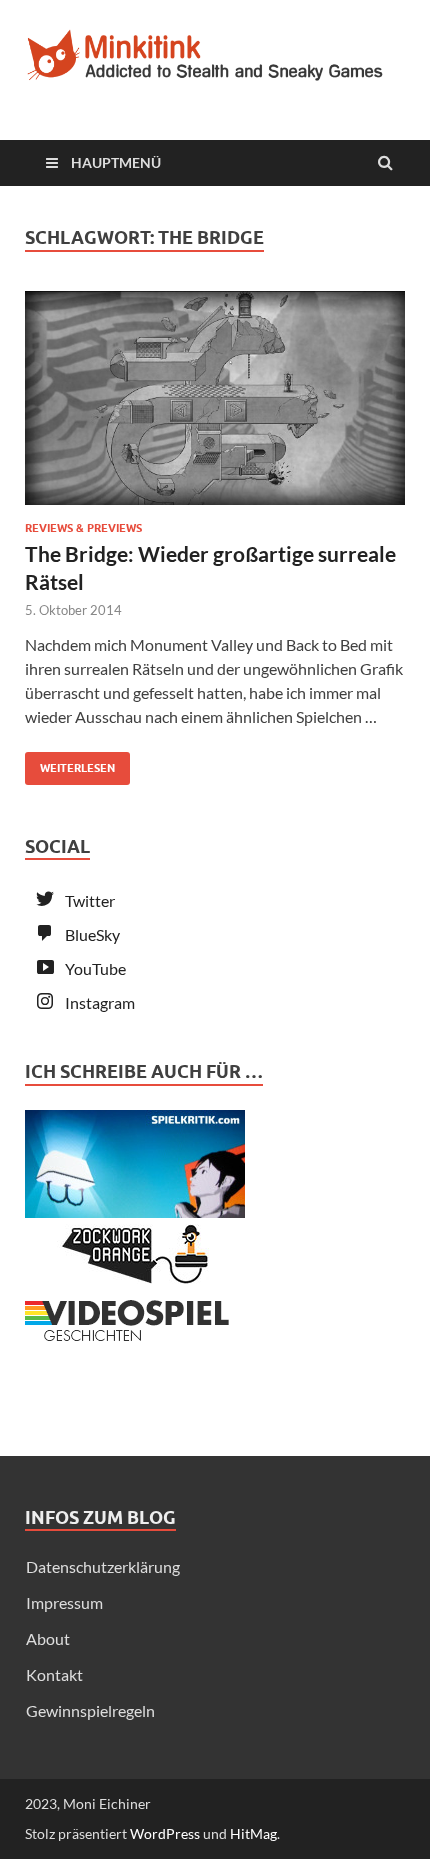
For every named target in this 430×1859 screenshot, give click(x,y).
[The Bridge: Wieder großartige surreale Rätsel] (215, 406)
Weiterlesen (70, 763)
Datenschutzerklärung (103, 1566)
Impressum (64, 1602)
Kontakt (54, 1674)
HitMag (253, 1833)
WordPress (165, 1833)
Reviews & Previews (83, 528)
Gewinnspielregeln (90, 1710)
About (48, 1638)
